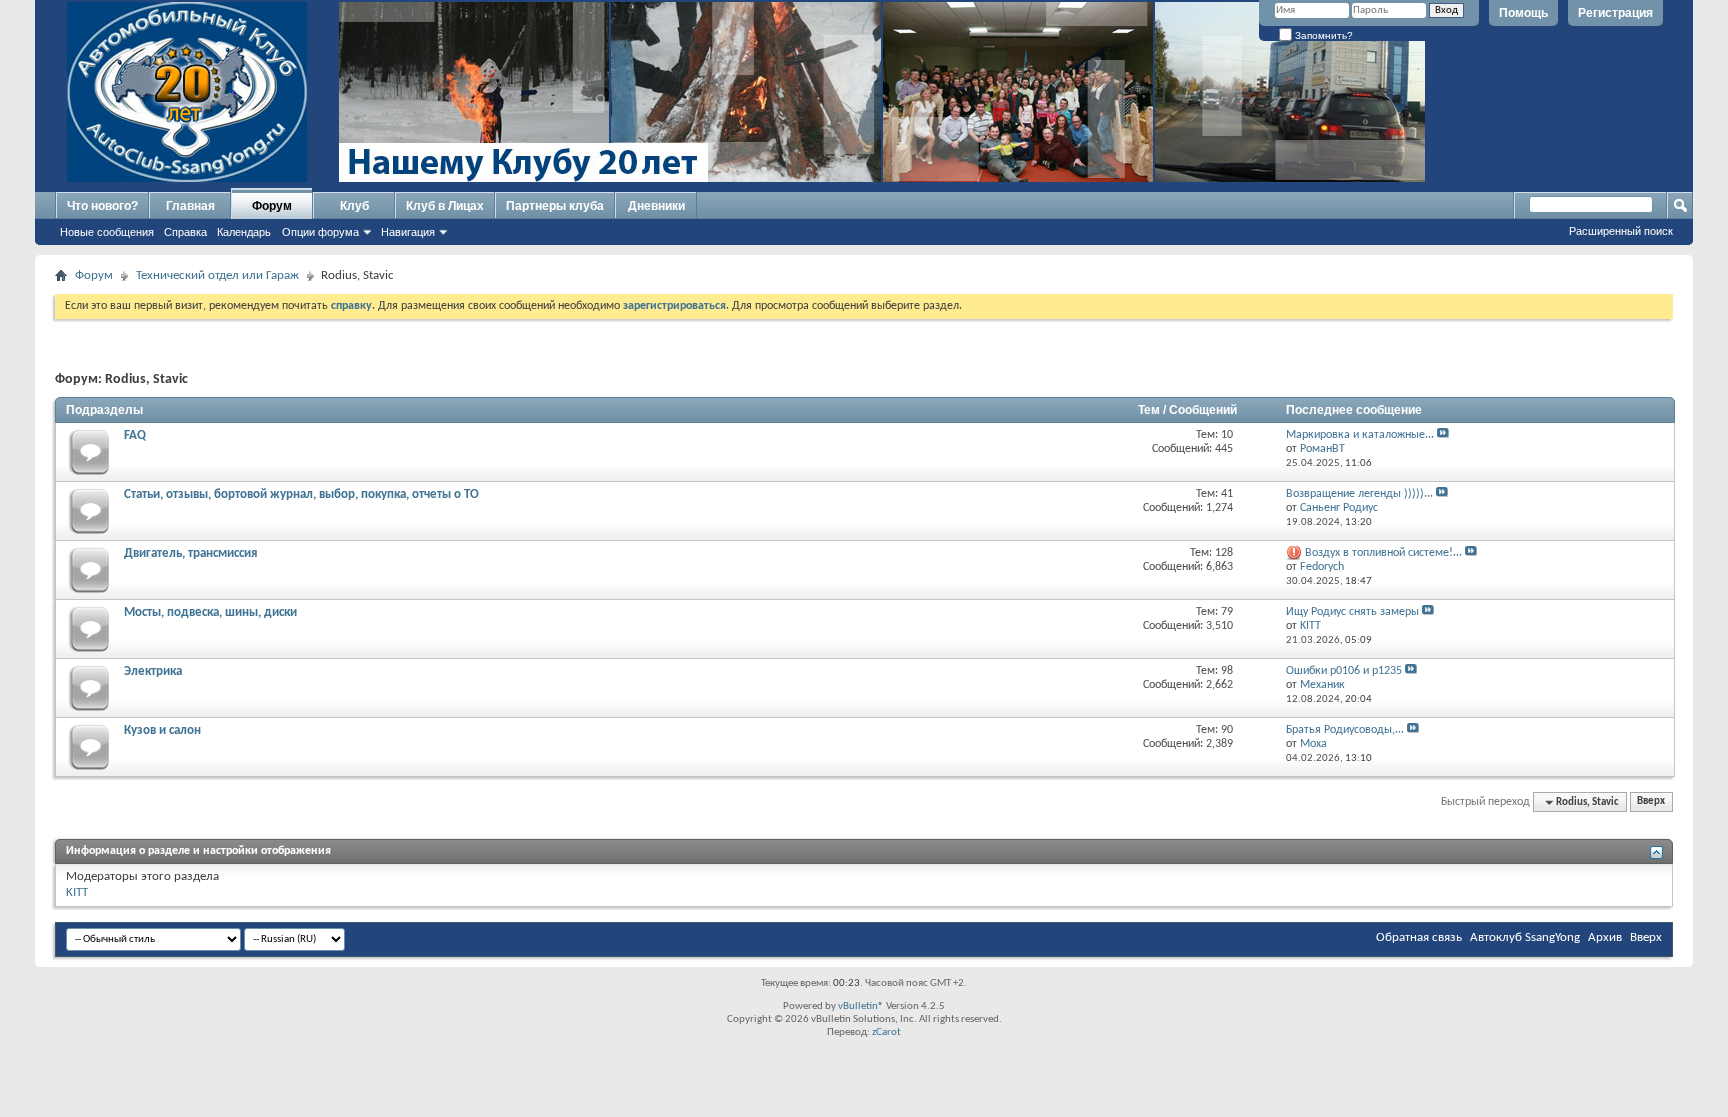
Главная (190, 206)
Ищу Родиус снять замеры (1352, 612)
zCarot (886, 1032)
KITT (77, 892)
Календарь (244, 232)
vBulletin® (861, 1006)
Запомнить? (1322, 35)
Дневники (656, 206)
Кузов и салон (162, 730)
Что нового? (102, 206)
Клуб (354, 206)
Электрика (153, 671)
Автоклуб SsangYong (1525, 937)
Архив (1605, 937)
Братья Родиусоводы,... (1345, 730)
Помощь (1523, 13)
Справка (185, 232)
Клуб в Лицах (445, 206)
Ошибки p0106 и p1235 (1344, 671)
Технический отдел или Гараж (217, 275)
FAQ (135, 435)
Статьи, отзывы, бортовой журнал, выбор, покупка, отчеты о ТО (301, 494)
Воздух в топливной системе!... (1383, 553)
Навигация (408, 232)
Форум (272, 206)
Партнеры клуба (555, 206)
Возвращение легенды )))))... (1359, 494)
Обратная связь (1419, 937)
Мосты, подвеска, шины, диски (210, 612)
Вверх (1651, 802)
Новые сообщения (107, 232)
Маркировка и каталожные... (1360, 435)
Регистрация (1615, 13)
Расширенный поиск (1621, 231)
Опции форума (320, 232)
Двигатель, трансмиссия (190, 553)
